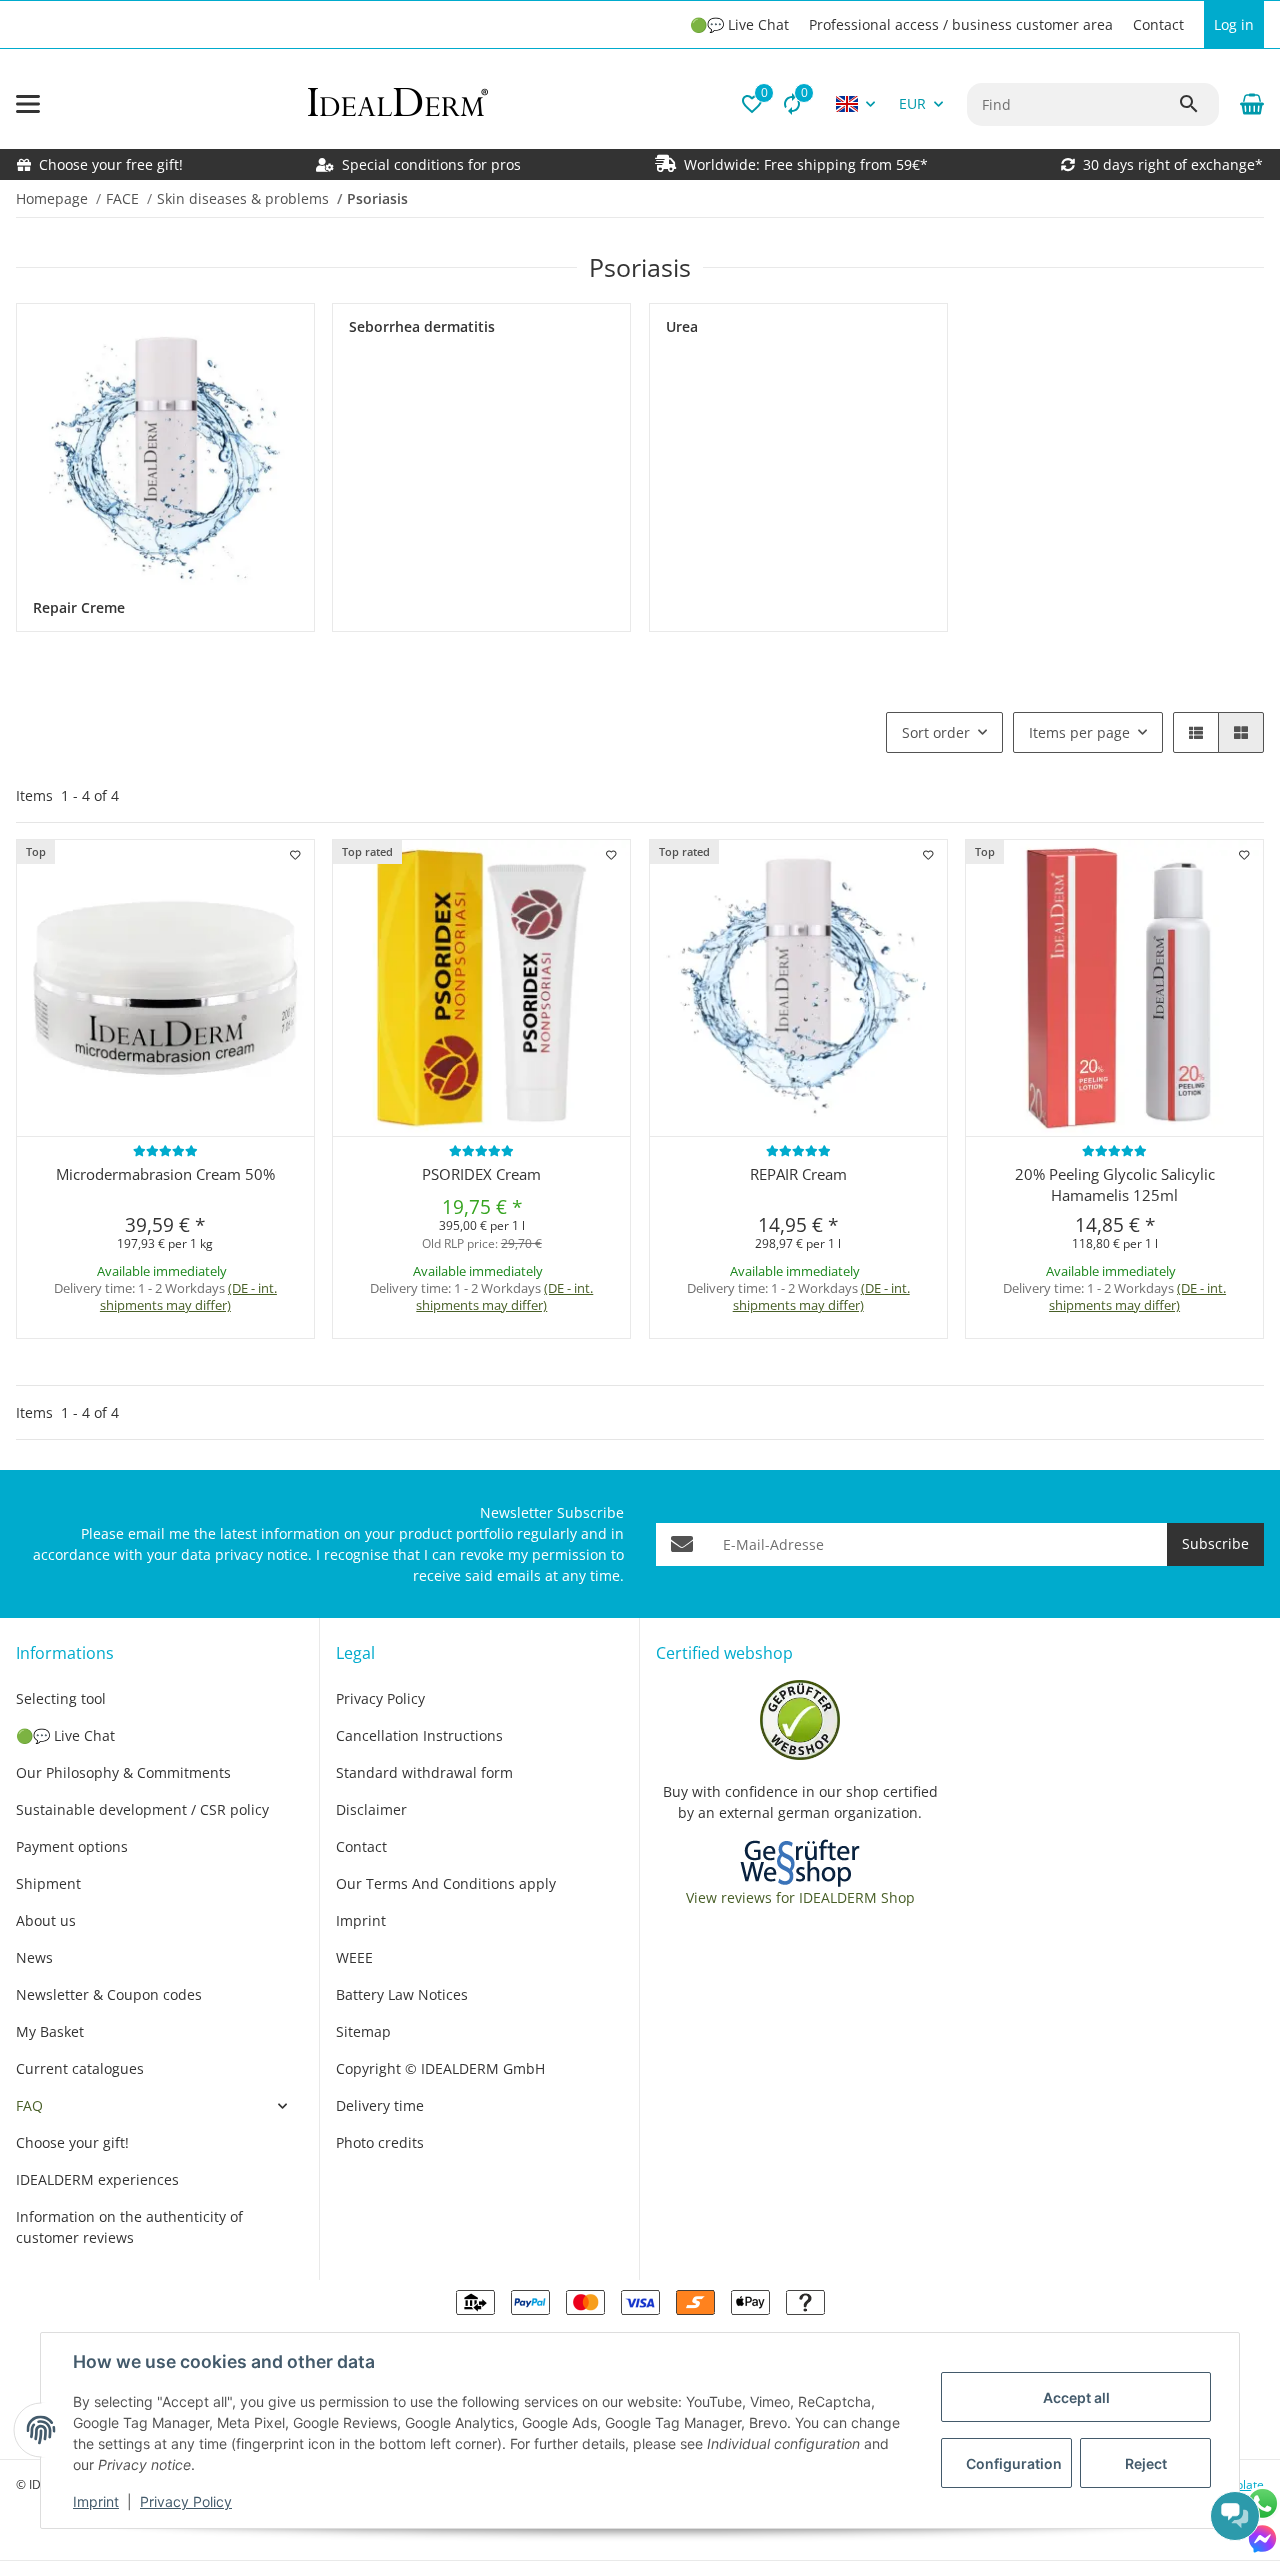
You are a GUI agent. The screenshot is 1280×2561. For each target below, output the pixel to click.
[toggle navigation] (28, 104)
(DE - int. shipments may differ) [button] (188, 1296)
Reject (1146, 2463)
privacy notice (261, 1554)
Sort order (936, 732)
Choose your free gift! (111, 164)
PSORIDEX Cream (481, 1174)
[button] (752, 104)
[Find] (1198, 104)
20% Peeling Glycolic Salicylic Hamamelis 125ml (1115, 1184)
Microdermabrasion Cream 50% (165, 1174)
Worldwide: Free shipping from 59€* (806, 164)
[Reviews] (165, 1150)
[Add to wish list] (295, 855)
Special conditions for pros (429, 164)
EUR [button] (912, 103)
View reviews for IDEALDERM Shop (800, 1897)
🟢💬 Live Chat (739, 24)
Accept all (1076, 2397)
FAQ (29, 2105)
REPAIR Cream (798, 1174)
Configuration (1014, 2463)
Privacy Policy (186, 2501)
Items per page (1079, 732)
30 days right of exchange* (1173, 164)
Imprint (96, 2501)
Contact (1158, 24)
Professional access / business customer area (961, 24)
